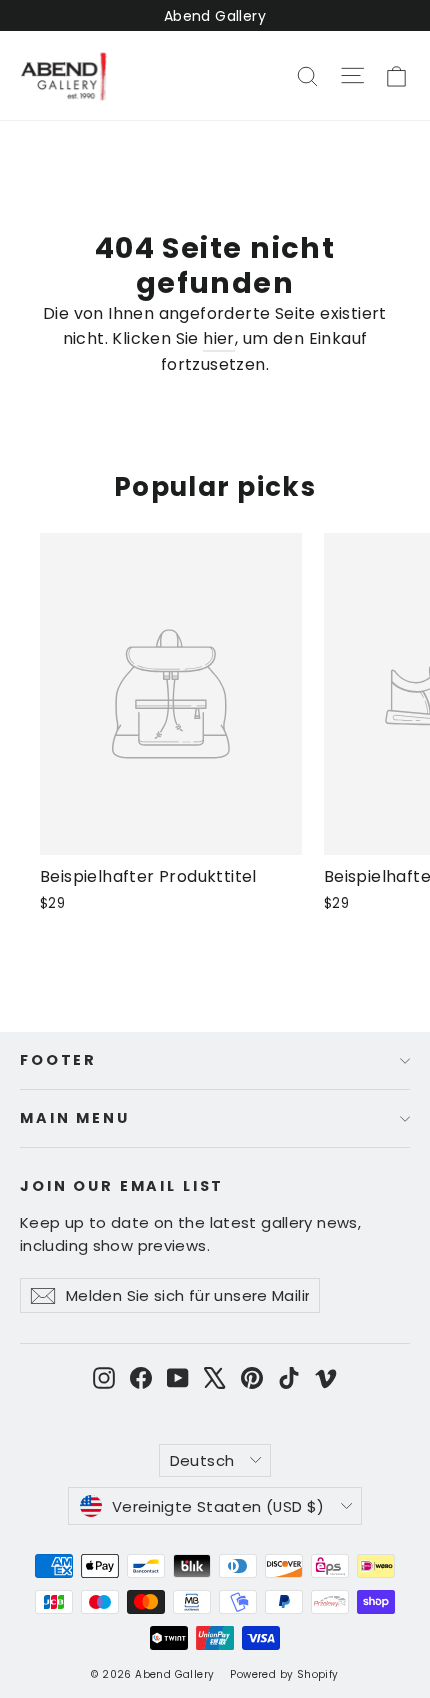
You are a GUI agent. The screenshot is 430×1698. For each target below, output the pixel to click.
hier (219, 338)
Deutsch (202, 1460)
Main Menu (75, 1118)
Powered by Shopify (284, 1674)
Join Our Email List (122, 1185)
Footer (58, 1060)
